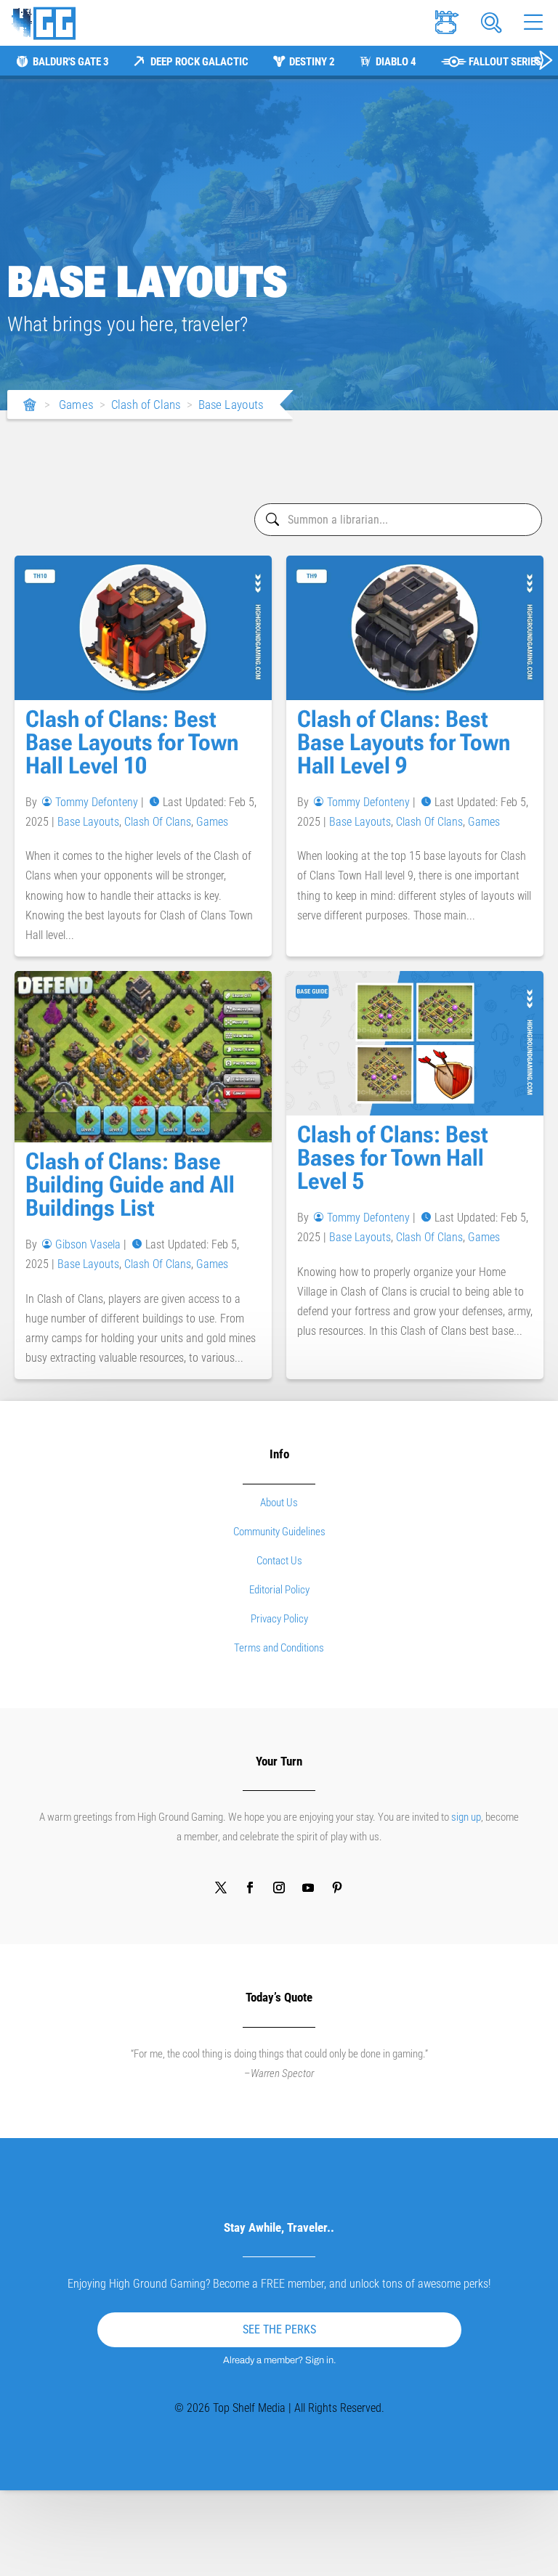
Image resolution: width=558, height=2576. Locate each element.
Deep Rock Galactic (199, 62)
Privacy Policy (279, 1619)
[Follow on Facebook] (250, 1888)
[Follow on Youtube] (308, 1888)
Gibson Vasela (88, 1244)
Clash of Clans (146, 405)
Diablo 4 (396, 62)
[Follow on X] (221, 1888)
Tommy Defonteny (97, 802)
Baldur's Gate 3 (71, 62)
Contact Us (279, 1561)
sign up (466, 1817)
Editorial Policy (279, 1590)
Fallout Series (505, 62)
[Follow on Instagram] (279, 1888)
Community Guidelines (279, 1532)
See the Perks (279, 2329)
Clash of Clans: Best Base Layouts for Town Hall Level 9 (404, 742)
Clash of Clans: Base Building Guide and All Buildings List (130, 1185)
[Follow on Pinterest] (337, 1888)
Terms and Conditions (279, 1648)
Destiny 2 (312, 62)
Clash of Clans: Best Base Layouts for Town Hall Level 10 (132, 742)
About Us (279, 1503)
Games (76, 405)
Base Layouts (231, 405)
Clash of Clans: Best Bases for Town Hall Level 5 (393, 1158)
